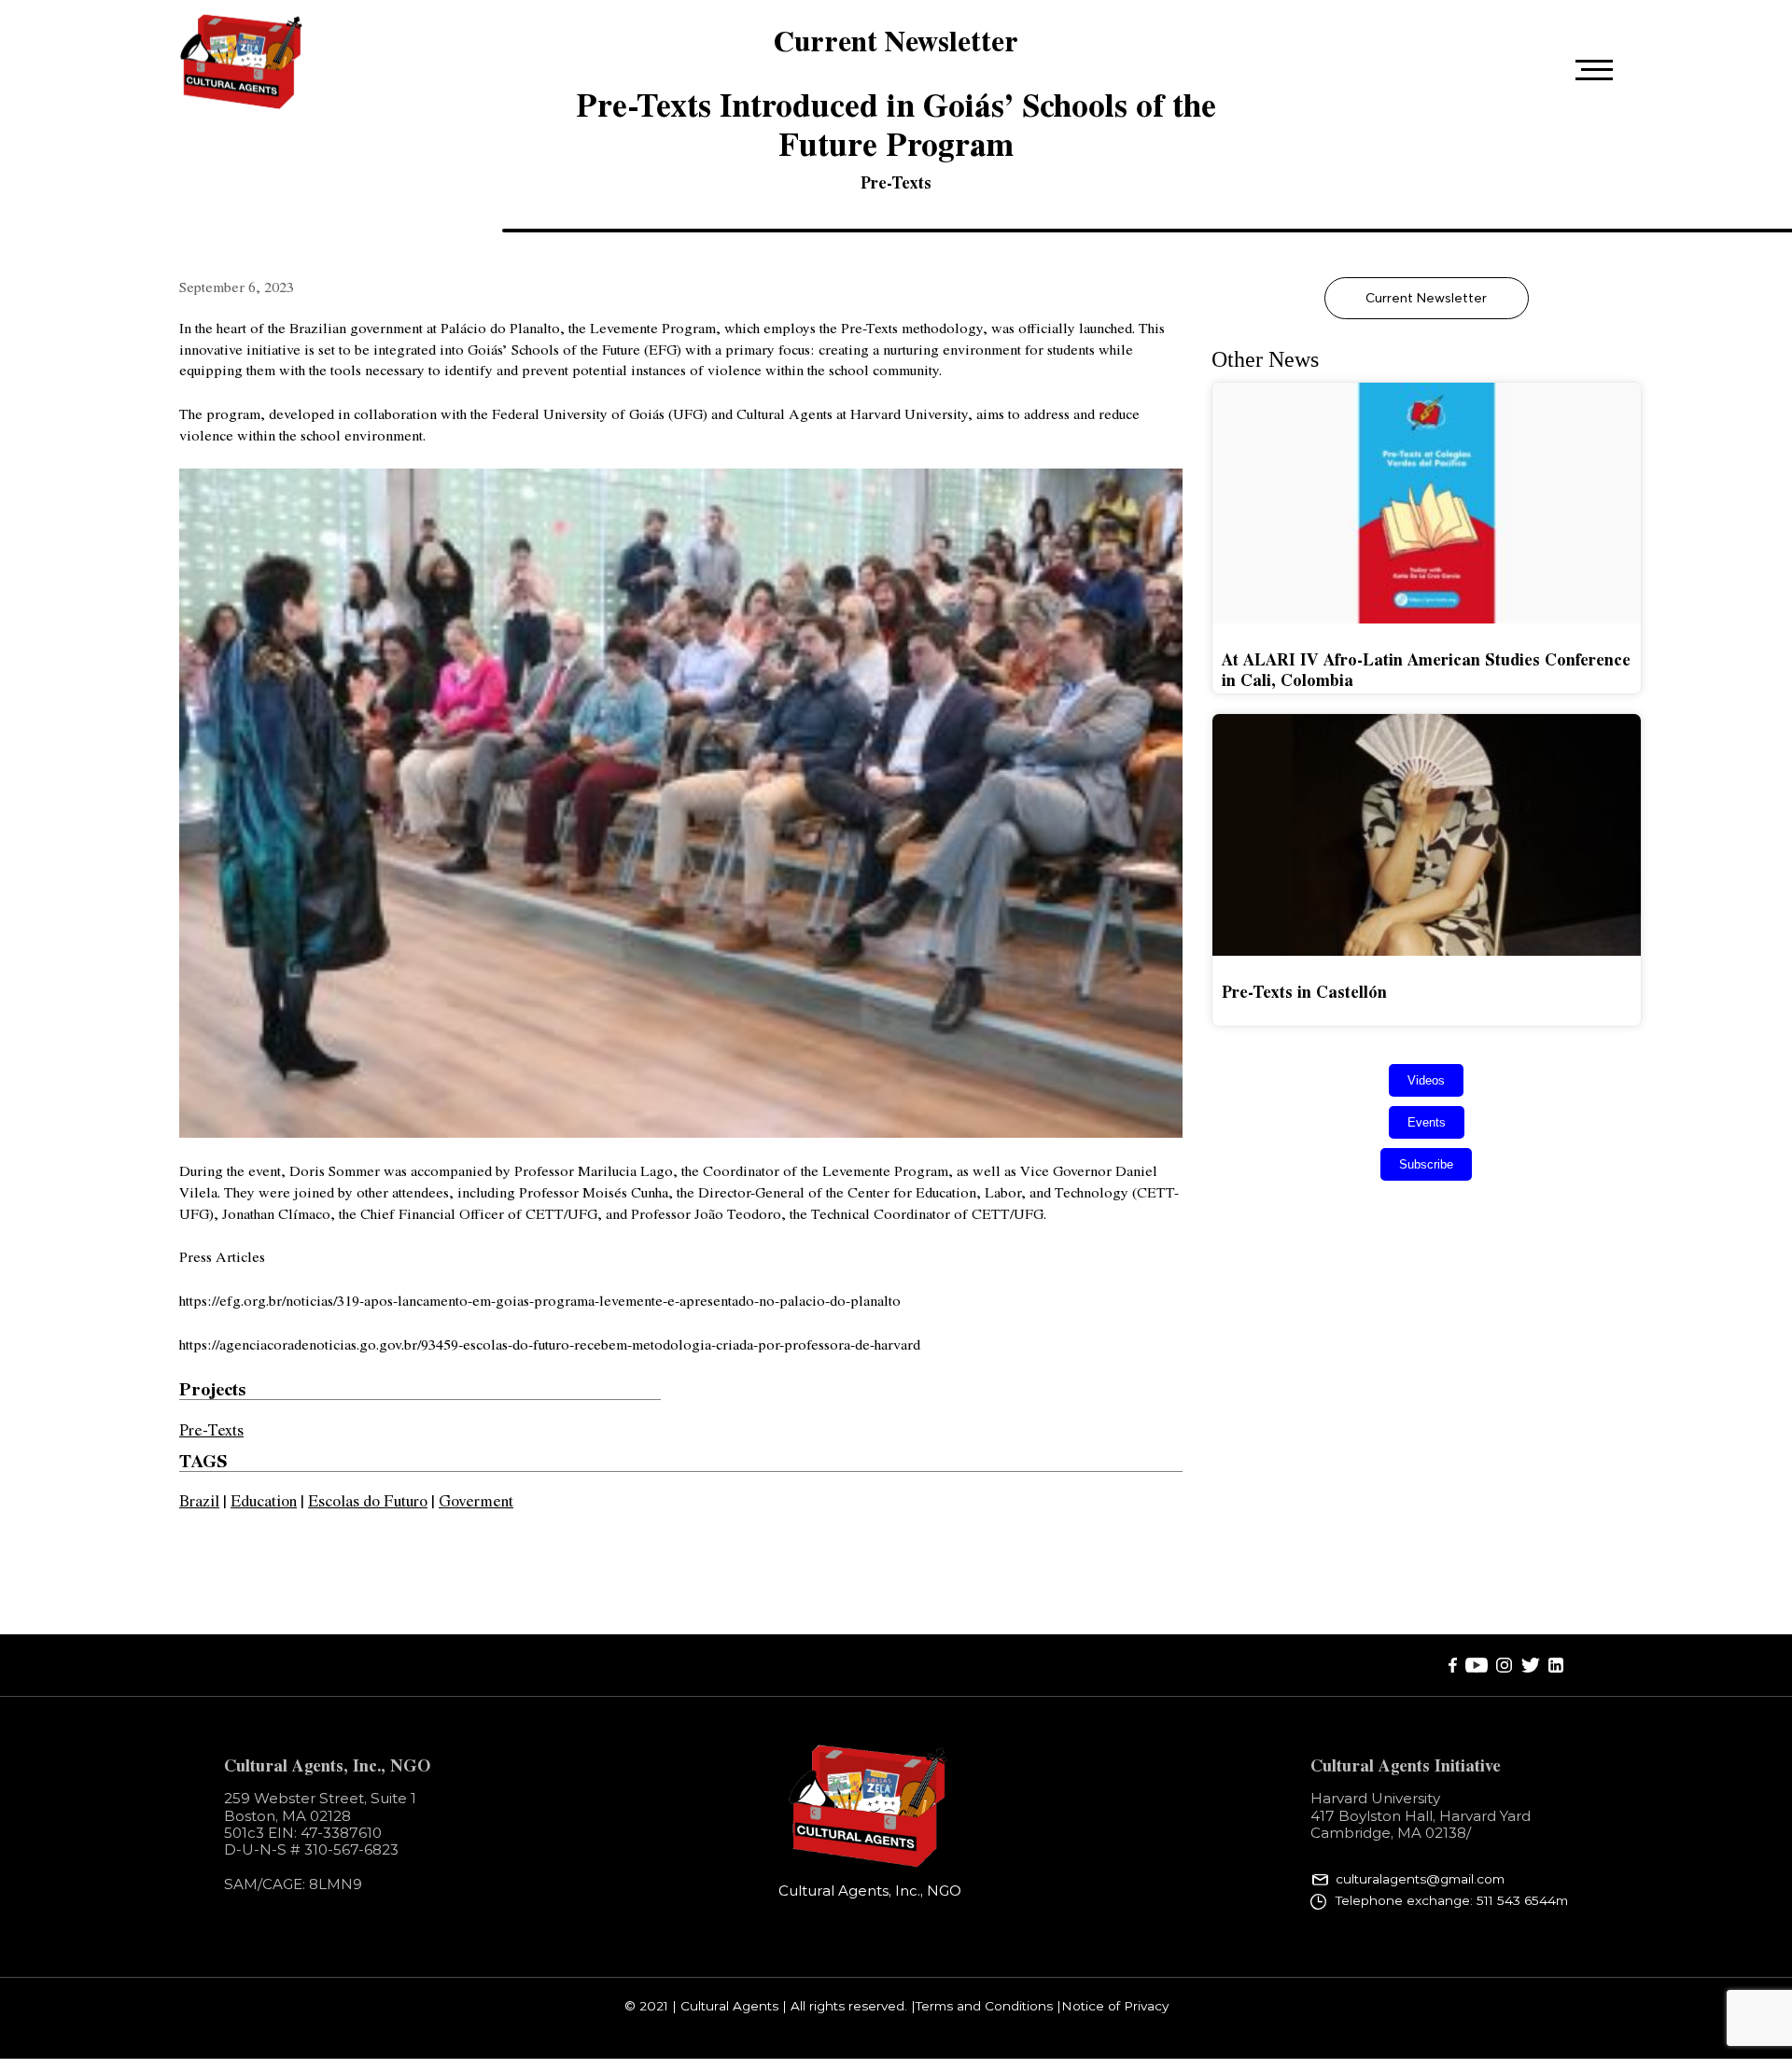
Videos (1426, 1080)
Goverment (476, 1500)
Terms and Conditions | (988, 2007)
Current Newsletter (1426, 298)
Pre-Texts (896, 182)
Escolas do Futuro (368, 1500)
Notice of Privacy (1115, 2007)
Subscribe (1426, 1164)
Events (1427, 1122)
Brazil (199, 1500)
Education (264, 1500)
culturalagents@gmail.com (1420, 1880)
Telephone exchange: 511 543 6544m (1452, 1900)
